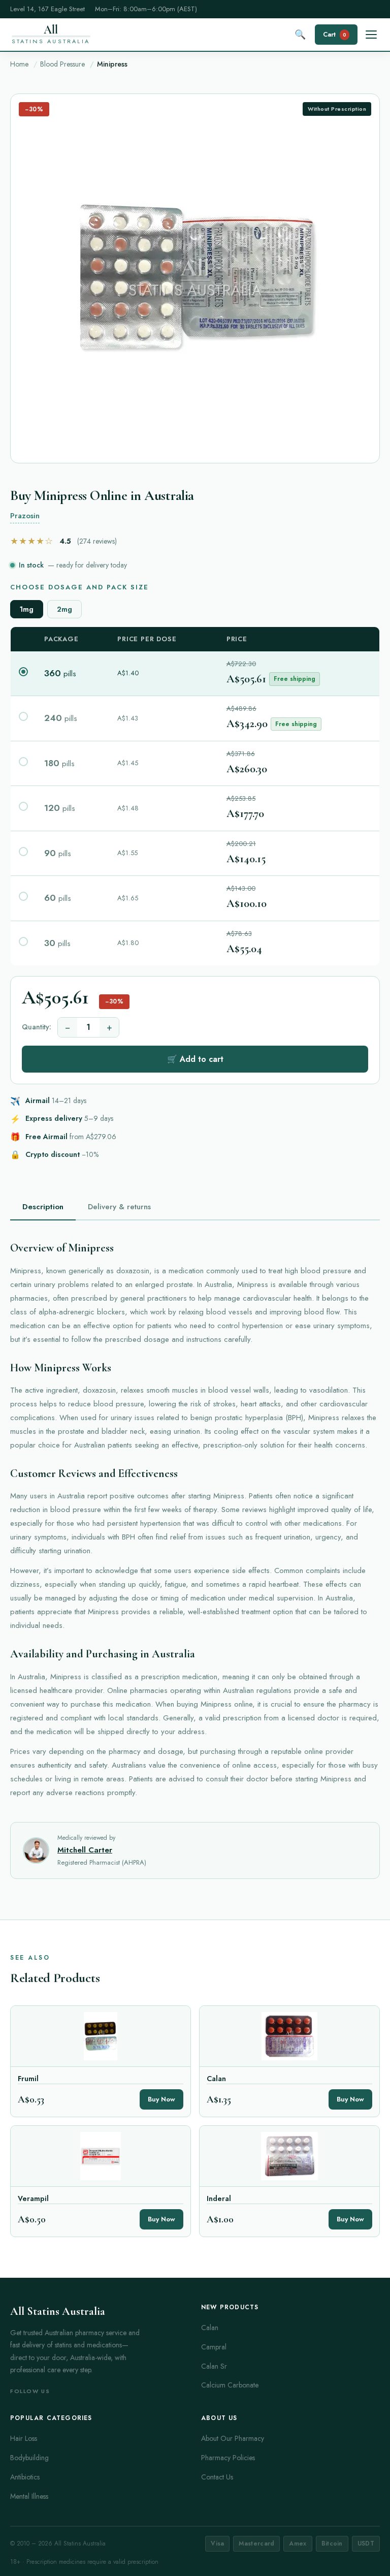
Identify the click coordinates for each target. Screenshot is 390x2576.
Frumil (28, 2079)
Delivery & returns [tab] (119, 1207)
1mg (27, 609)
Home (19, 64)
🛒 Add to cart (195, 1059)
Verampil (33, 2199)
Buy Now (161, 2099)
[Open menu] (371, 35)
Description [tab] (43, 1207)
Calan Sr (214, 2366)
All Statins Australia (58, 2311)
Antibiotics (25, 2477)
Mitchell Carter (85, 1850)
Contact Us (217, 2477)
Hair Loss (24, 2438)
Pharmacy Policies (228, 2458)
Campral (214, 2347)
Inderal (219, 2199)
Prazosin (25, 516)
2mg (64, 609)
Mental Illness (29, 2496)
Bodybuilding (29, 2458)
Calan (216, 2079)
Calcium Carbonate (230, 2385)
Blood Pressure (62, 64)
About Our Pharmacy (233, 2438)
